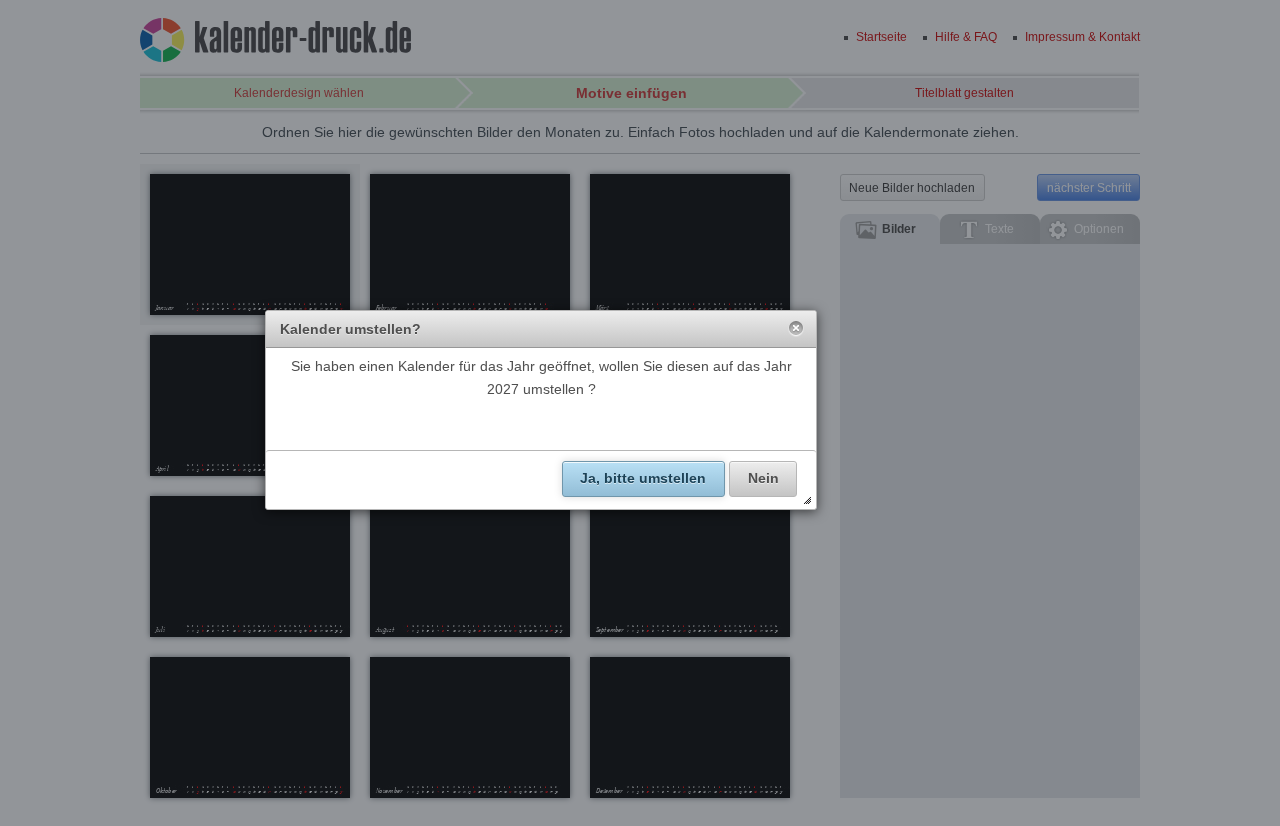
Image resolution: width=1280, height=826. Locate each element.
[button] (796, 329)
